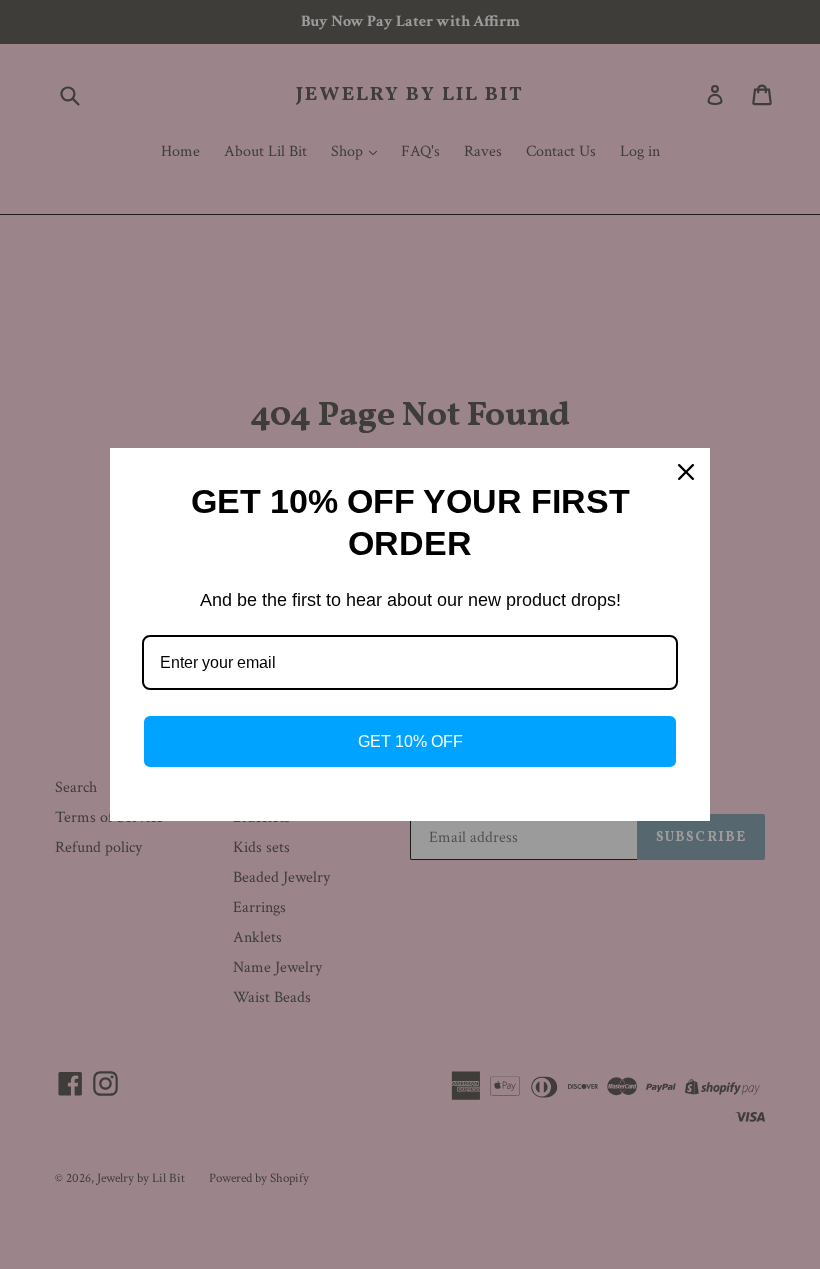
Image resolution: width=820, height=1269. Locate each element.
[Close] (686, 472)
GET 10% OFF (410, 741)
